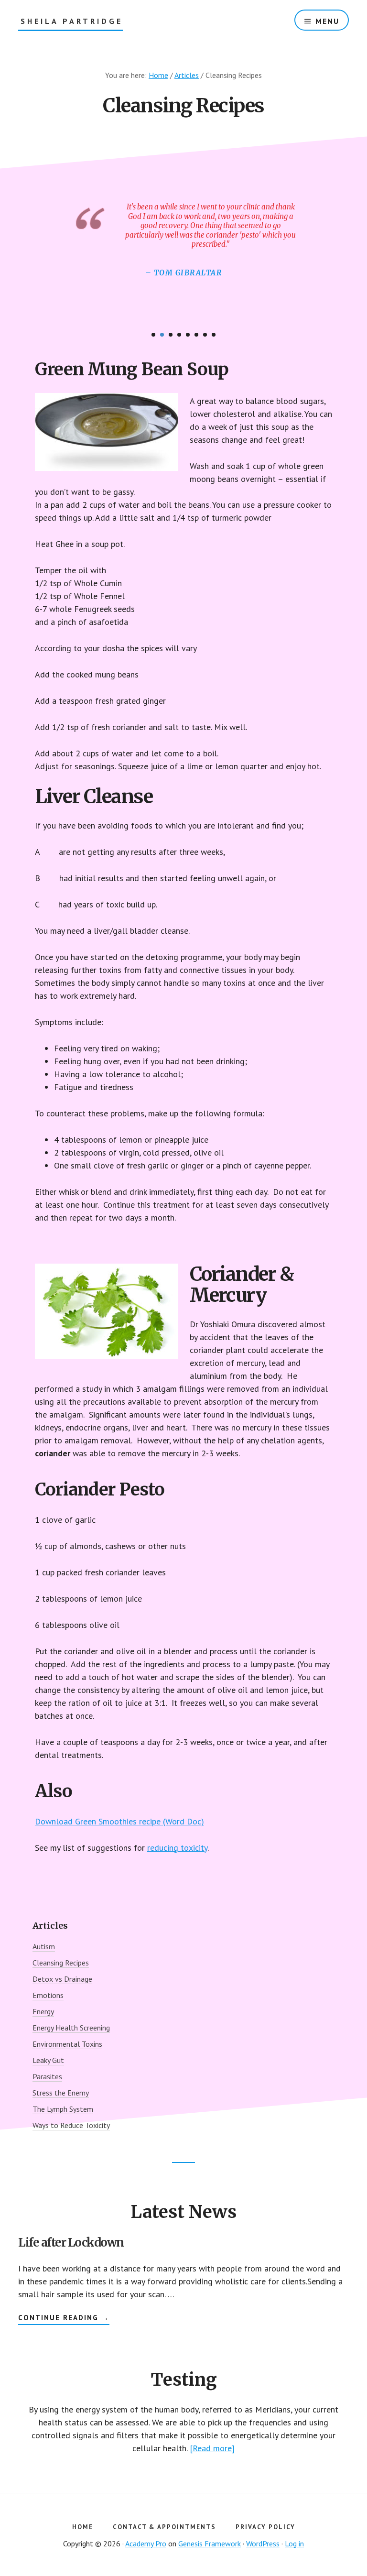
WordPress (263, 2543)
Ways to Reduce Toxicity (71, 2125)
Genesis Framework (210, 2543)
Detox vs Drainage (62, 1979)
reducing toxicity (177, 1848)
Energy (43, 2011)
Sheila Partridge (72, 21)
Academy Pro (146, 2543)
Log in (294, 2543)
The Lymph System (63, 2109)
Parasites (47, 2076)
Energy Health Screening (71, 2028)
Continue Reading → (64, 2319)
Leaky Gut (48, 2060)
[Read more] (212, 2448)
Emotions (48, 1995)
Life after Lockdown (71, 2243)
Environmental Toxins (67, 2044)
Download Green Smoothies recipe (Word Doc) (119, 1821)
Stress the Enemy (61, 2093)
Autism (44, 1946)
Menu (327, 21)
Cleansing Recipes (61, 1963)
